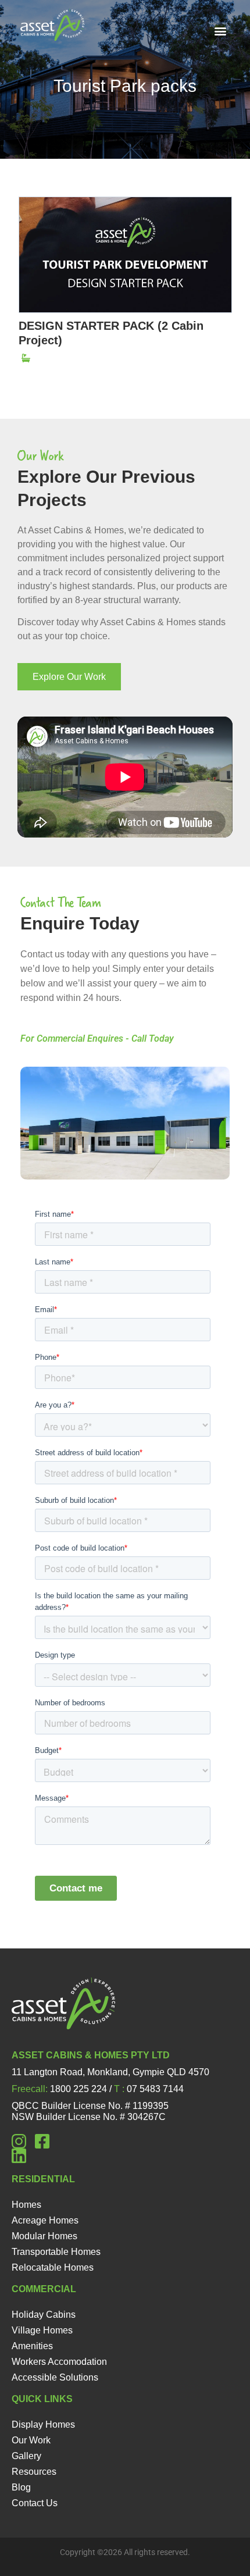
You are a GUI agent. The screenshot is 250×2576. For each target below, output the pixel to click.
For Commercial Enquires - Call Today (97, 1038)
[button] (220, 31)
